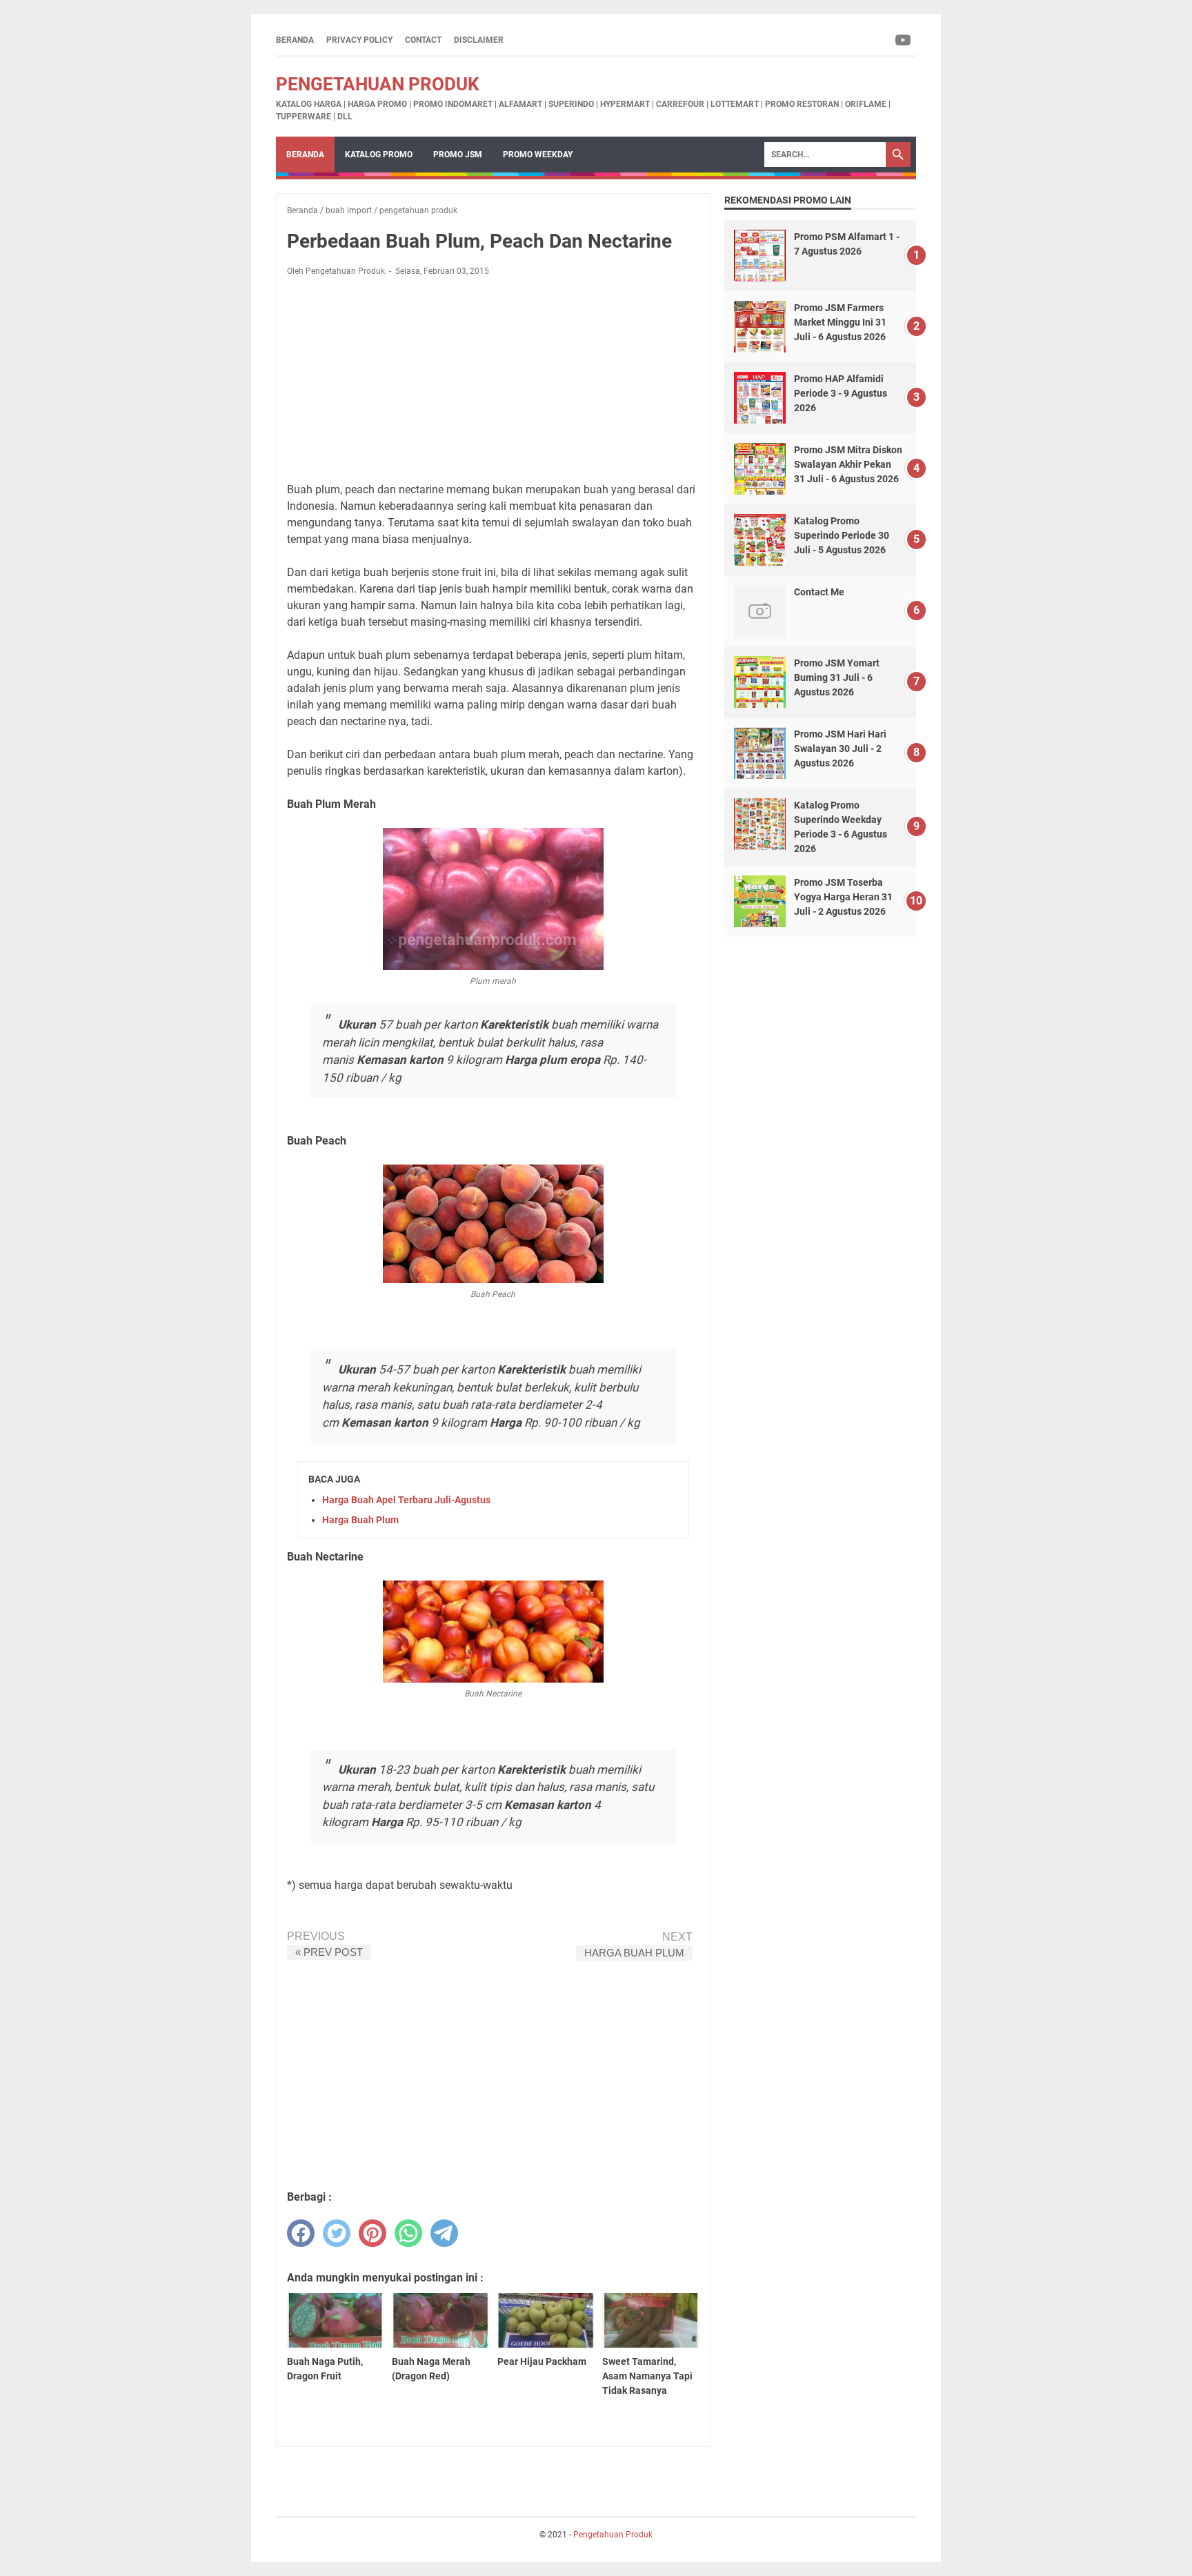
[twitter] (337, 2233)
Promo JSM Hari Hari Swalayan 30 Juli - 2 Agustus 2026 (840, 749)
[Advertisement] (493, 379)
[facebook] (301, 2233)
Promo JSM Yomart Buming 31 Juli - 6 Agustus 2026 (837, 677)
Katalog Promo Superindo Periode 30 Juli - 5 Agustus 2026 (842, 535)
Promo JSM (458, 155)
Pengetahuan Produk (378, 84)
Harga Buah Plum (360, 1520)
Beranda (295, 40)
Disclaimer (479, 40)
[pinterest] (372, 2233)
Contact (423, 40)
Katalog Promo (379, 155)
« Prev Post (329, 1952)
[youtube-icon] (904, 40)
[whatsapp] (408, 2233)
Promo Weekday (538, 155)
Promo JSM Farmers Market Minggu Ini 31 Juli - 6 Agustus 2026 (840, 322)
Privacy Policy (359, 40)
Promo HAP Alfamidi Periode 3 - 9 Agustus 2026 (841, 393)
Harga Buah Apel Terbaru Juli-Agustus (406, 1500)
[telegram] (444, 2233)
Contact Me (819, 592)
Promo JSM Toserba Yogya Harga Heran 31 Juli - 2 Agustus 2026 (843, 897)
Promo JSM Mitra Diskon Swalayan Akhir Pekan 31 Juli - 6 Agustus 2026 (848, 464)
